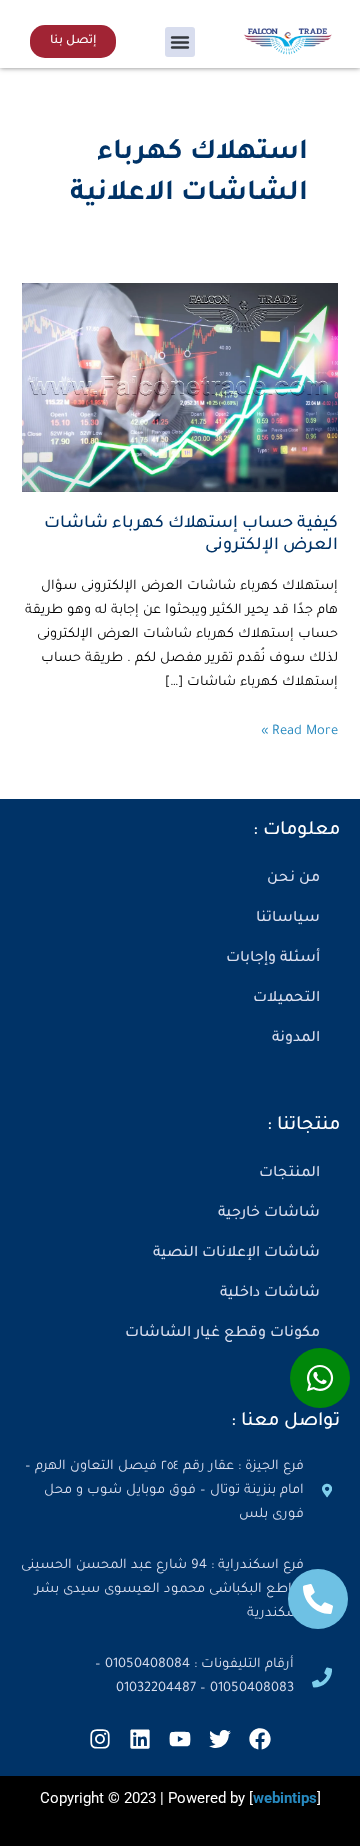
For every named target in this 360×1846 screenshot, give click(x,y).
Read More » (299, 729)
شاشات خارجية (269, 1214)
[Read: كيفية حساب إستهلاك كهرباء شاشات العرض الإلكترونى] (179, 389)
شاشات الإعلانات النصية (236, 1254)
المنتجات (289, 1174)
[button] (180, 42)
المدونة (296, 1039)
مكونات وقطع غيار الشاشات (222, 1334)
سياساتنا (288, 919)
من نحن (293, 879)
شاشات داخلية (270, 1294)
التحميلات (286, 999)
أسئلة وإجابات (273, 959)
